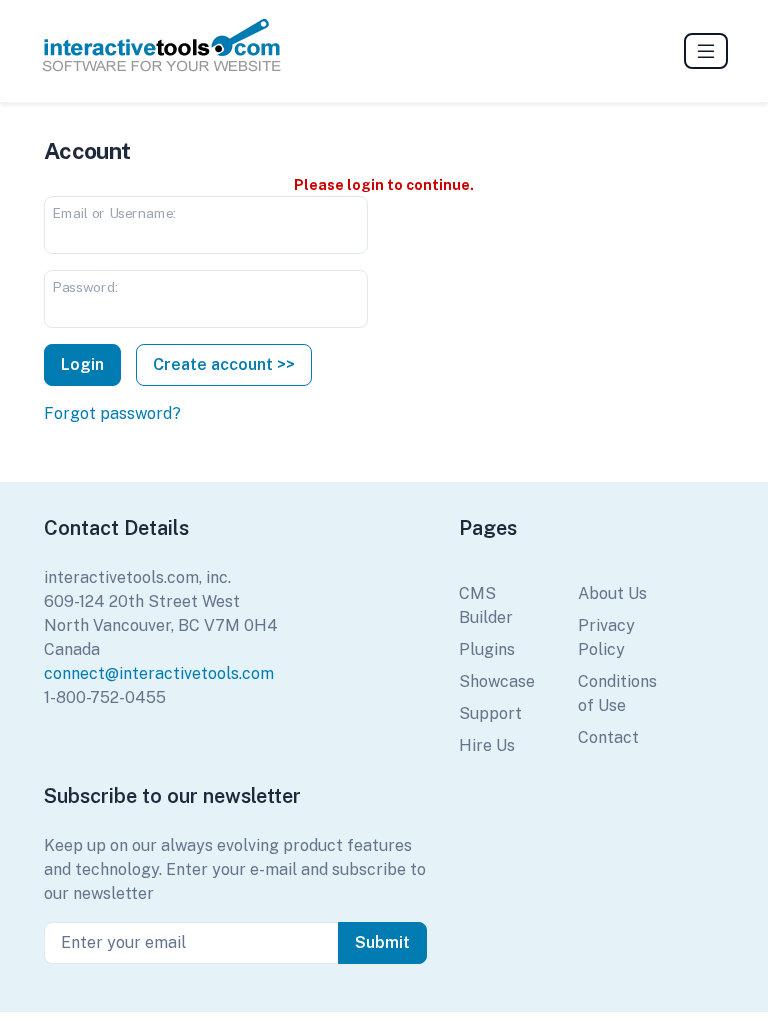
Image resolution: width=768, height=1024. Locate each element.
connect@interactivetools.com (159, 673)
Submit (382, 942)
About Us (612, 593)
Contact (608, 737)
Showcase (497, 681)
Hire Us (487, 745)
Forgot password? (112, 413)
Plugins (487, 649)
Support (490, 713)
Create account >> (224, 364)
